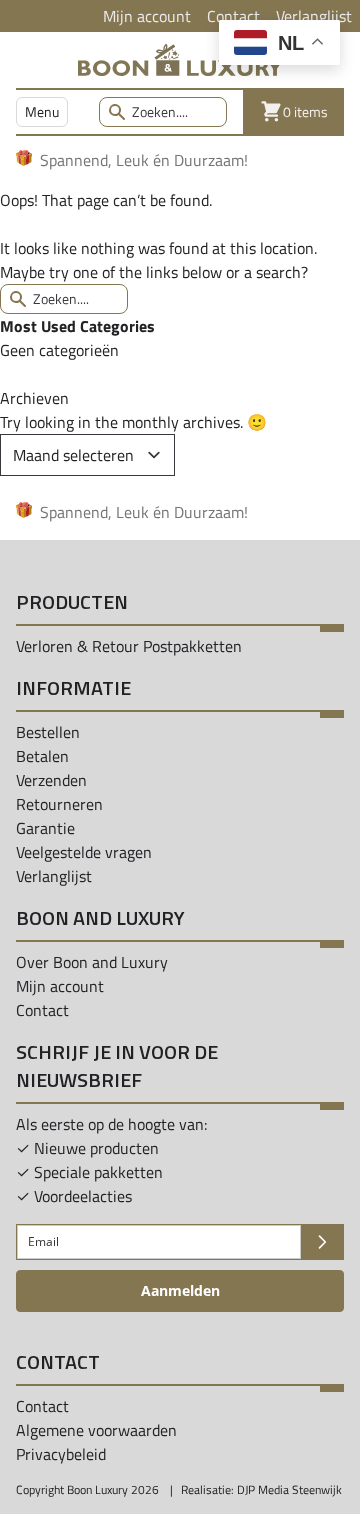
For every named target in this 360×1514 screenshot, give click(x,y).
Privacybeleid (61, 1454)
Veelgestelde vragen (84, 852)
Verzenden (51, 780)
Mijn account (147, 16)
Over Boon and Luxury (92, 962)
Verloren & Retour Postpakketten (129, 646)
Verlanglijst (314, 16)
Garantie (45, 828)
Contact (233, 16)
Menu (42, 111)
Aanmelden (180, 1290)
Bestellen (48, 732)
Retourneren (59, 804)
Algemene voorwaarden (96, 1430)
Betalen (42, 756)
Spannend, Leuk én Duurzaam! (144, 160)
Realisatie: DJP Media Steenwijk (261, 1489)
